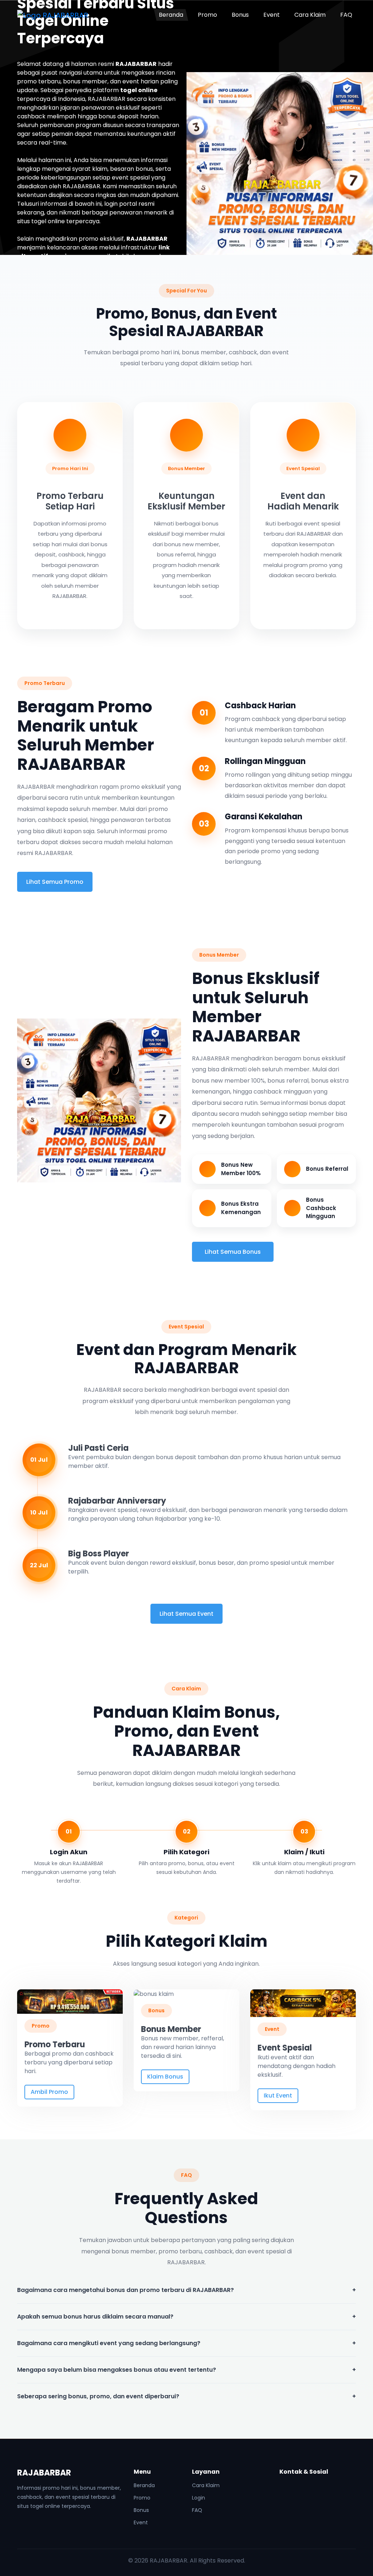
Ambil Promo (49, 2092)
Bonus (240, 15)
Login (199, 2498)
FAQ (346, 15)
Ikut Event (278, 2096)
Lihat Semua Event (186, 1614)
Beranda (171, 15)
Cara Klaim (310, 15)
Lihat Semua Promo (55, 882)
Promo (207, 15)
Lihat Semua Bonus (233, 1252)
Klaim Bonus (165, 2077)
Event (272, 15)
